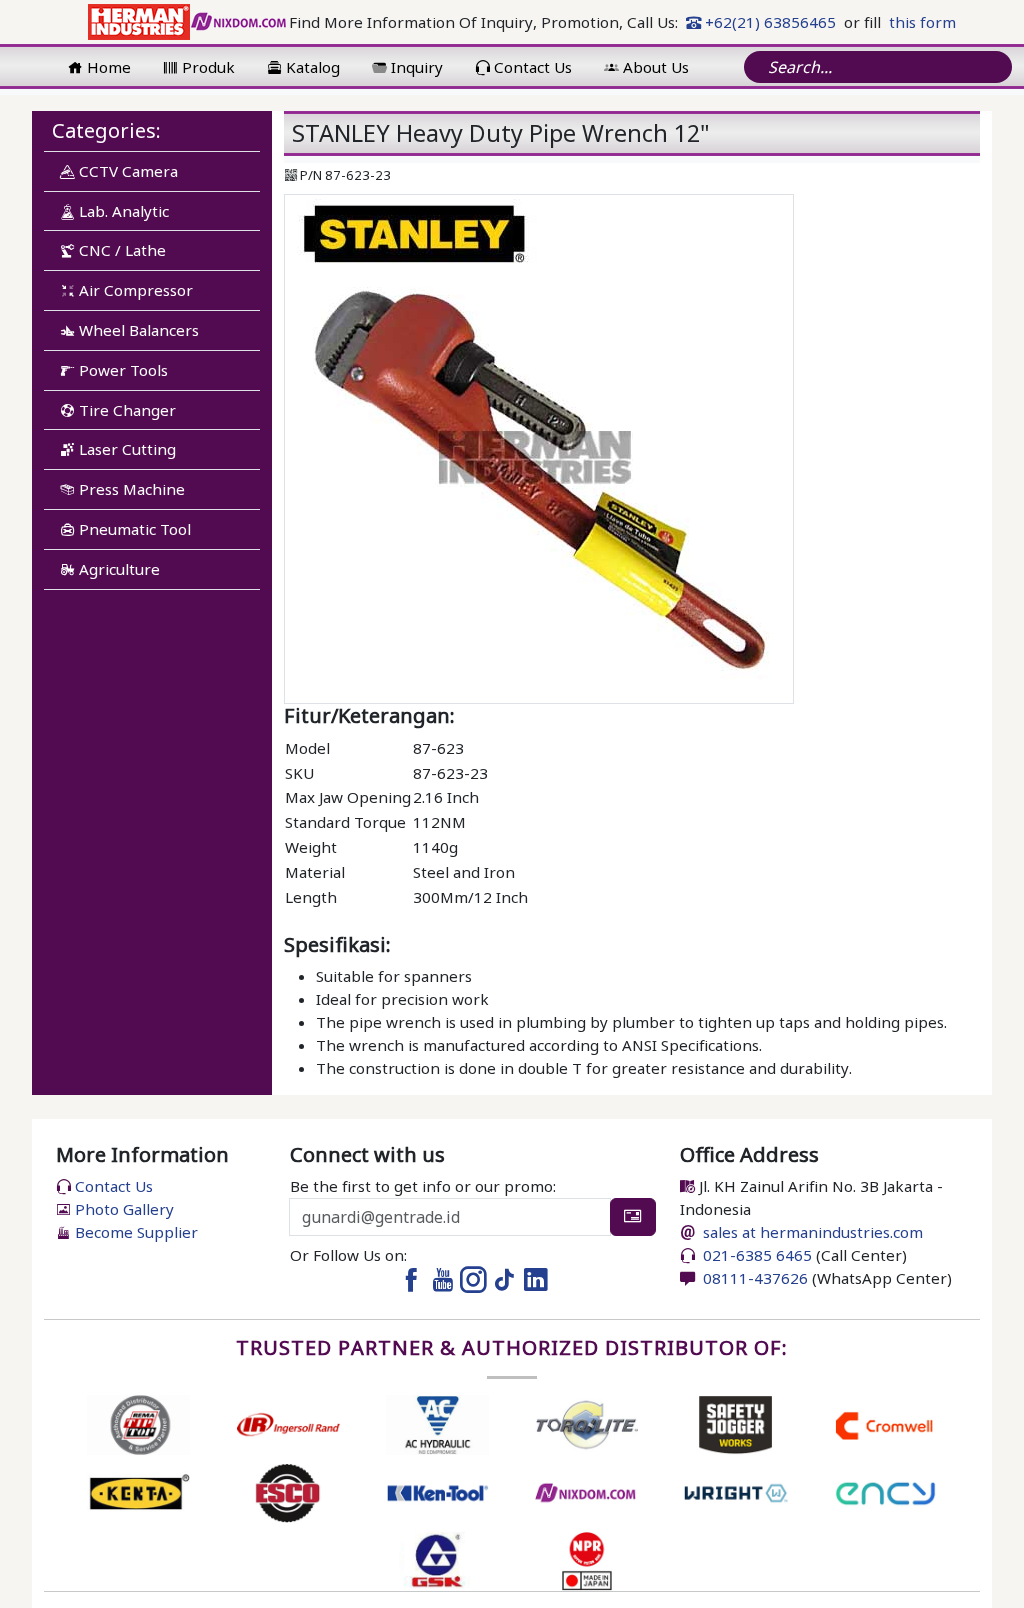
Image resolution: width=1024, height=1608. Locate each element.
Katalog (311, 67)
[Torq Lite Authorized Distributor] (586, 1423)
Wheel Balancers (137, 330)
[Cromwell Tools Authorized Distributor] (885, 1423)
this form (922, 22)
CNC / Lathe (120, 250)
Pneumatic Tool (133, 529)
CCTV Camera (126, 171)
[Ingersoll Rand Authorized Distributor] (287, 1423)
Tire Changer (125, 410)
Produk (206, 67)
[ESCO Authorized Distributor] (287, 1491)
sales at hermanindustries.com (813, 1232)
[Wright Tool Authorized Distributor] (735, 1491)
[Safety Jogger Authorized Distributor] (735, 1423)
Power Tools (121, 370)
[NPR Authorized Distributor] (586, 1559)
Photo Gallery (122, 1209)
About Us (654, 67)
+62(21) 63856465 (768, 22)
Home (107, 67)
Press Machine (130, 489)
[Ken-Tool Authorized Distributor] (437, 1491)
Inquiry (415, 67)
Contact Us (531, 67)
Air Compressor (134, 290)
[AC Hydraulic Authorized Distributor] (437, 1423)
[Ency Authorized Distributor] (885, 1491)
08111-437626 (753, 1278)
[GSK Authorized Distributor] (437, 1559)
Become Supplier (134, 1232)
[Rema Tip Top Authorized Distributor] (138, 1423)
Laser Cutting (125, 449)
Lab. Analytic (122, 211)
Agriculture (117, 569)
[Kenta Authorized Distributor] (138, 1491)
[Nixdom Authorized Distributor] (586, 1491)
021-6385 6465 (755, 1255)
